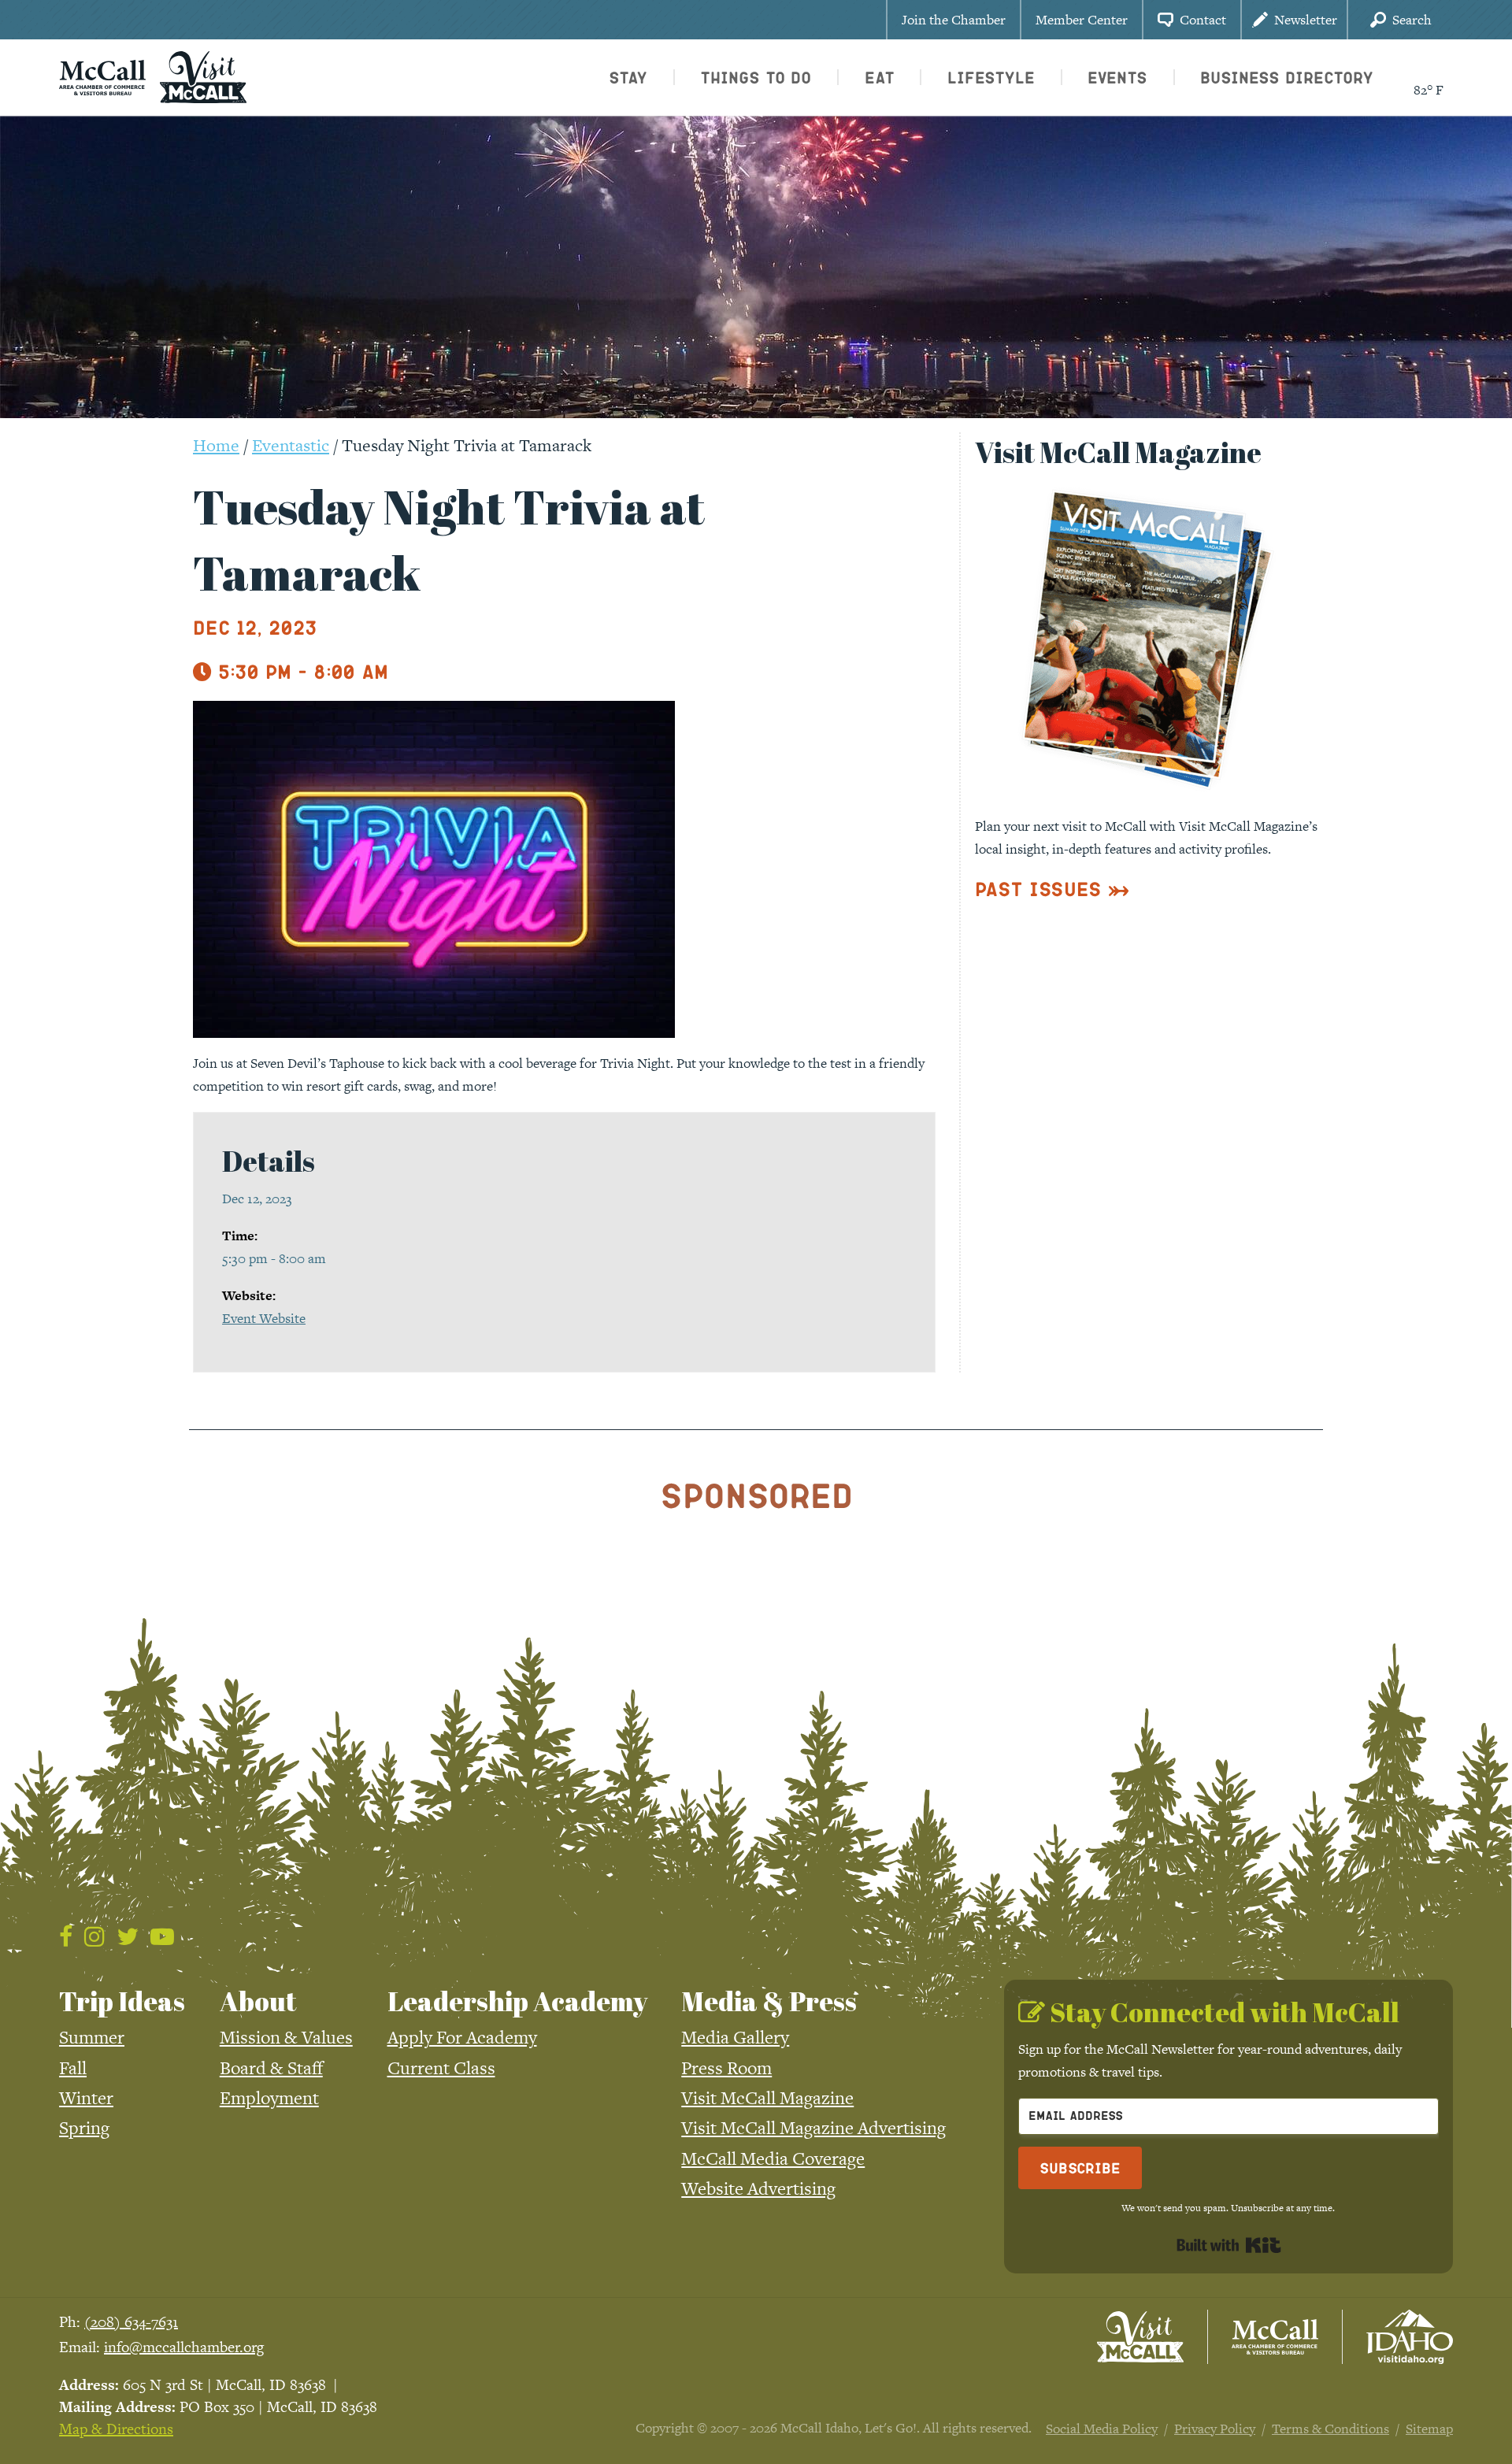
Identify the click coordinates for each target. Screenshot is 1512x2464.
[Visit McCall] (1140, 2337)
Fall (73, 2068)
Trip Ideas (122, 2001)
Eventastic (291, 445)
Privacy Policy (1215, 2429)
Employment (269, 2098)
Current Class (441, 2068)
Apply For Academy (462, 2037)
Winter (86, 2098)
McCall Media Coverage (773, 2158)
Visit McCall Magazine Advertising (813, 2128)
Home (216, 445)
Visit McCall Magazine (767, 2098)
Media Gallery (735, 2037)
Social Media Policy (1102, 2429)
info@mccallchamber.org (184, 2347)
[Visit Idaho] (1410, 2337)
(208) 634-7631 (131, 2322)
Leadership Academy (517, 2001)
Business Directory (1287, 77)
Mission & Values (286, 2037)
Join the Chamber (954, 20)
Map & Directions (116, 2429)
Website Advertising (758, 2188)
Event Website (264, 1318)
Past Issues (1038, 889)
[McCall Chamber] (102, 76)
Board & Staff (271, 2068)
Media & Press (769, 2001)
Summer (92, 2037)
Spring (84, 2128)
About (258, 2001)
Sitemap (1429, 2429)
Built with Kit (1229, 2245)
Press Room (726, 2068)
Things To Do (756, 77)
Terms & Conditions (1330, 2429)
